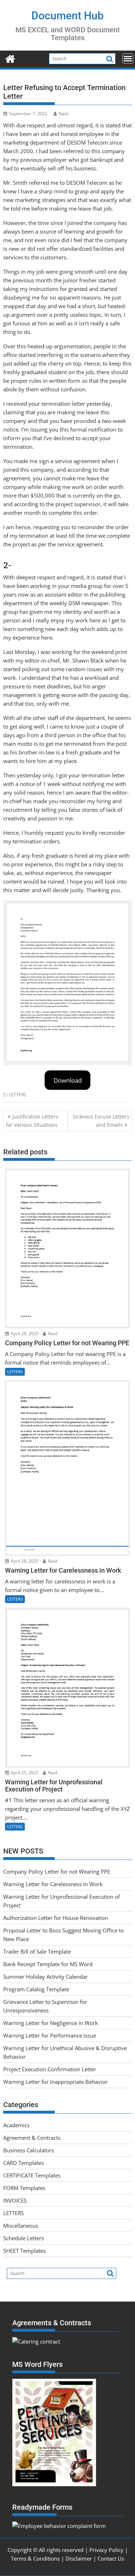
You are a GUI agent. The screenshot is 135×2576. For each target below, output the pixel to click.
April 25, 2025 (24, 1773)
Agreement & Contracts (32, 2138)
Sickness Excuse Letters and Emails (101, 1120)
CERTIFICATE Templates (32, 2175)
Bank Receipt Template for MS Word (48, 1964)
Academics (16, 2125)
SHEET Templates (24, 2251)
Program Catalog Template (36, 1989)
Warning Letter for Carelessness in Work (53, 1884)
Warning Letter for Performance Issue (50, 2035)
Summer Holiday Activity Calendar (46, 1977)
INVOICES (15, 2200)
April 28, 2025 (24, 1561)
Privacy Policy (106, 2550)
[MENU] (128, 58)
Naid (63, 114)
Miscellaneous (21, 2226)
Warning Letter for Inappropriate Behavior (55, 2082)
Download (68, 1080)
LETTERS (18, 1095)
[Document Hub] (10, 58)
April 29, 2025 (24, 1334)
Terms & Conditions (35, 2558)
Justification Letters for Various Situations (32, 1120)
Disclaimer (79, 2558)
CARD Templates (24, 2163)
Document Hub (67, 16)
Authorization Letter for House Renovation (56, 1918)
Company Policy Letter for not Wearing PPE (57, 1871)
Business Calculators (29, 2150)
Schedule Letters (24, 2238)
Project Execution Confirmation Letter (50, 2069)
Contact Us (111, 2558)
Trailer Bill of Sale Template (37, 1951)
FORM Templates (24, 2188)
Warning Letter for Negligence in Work (51, 2023)
